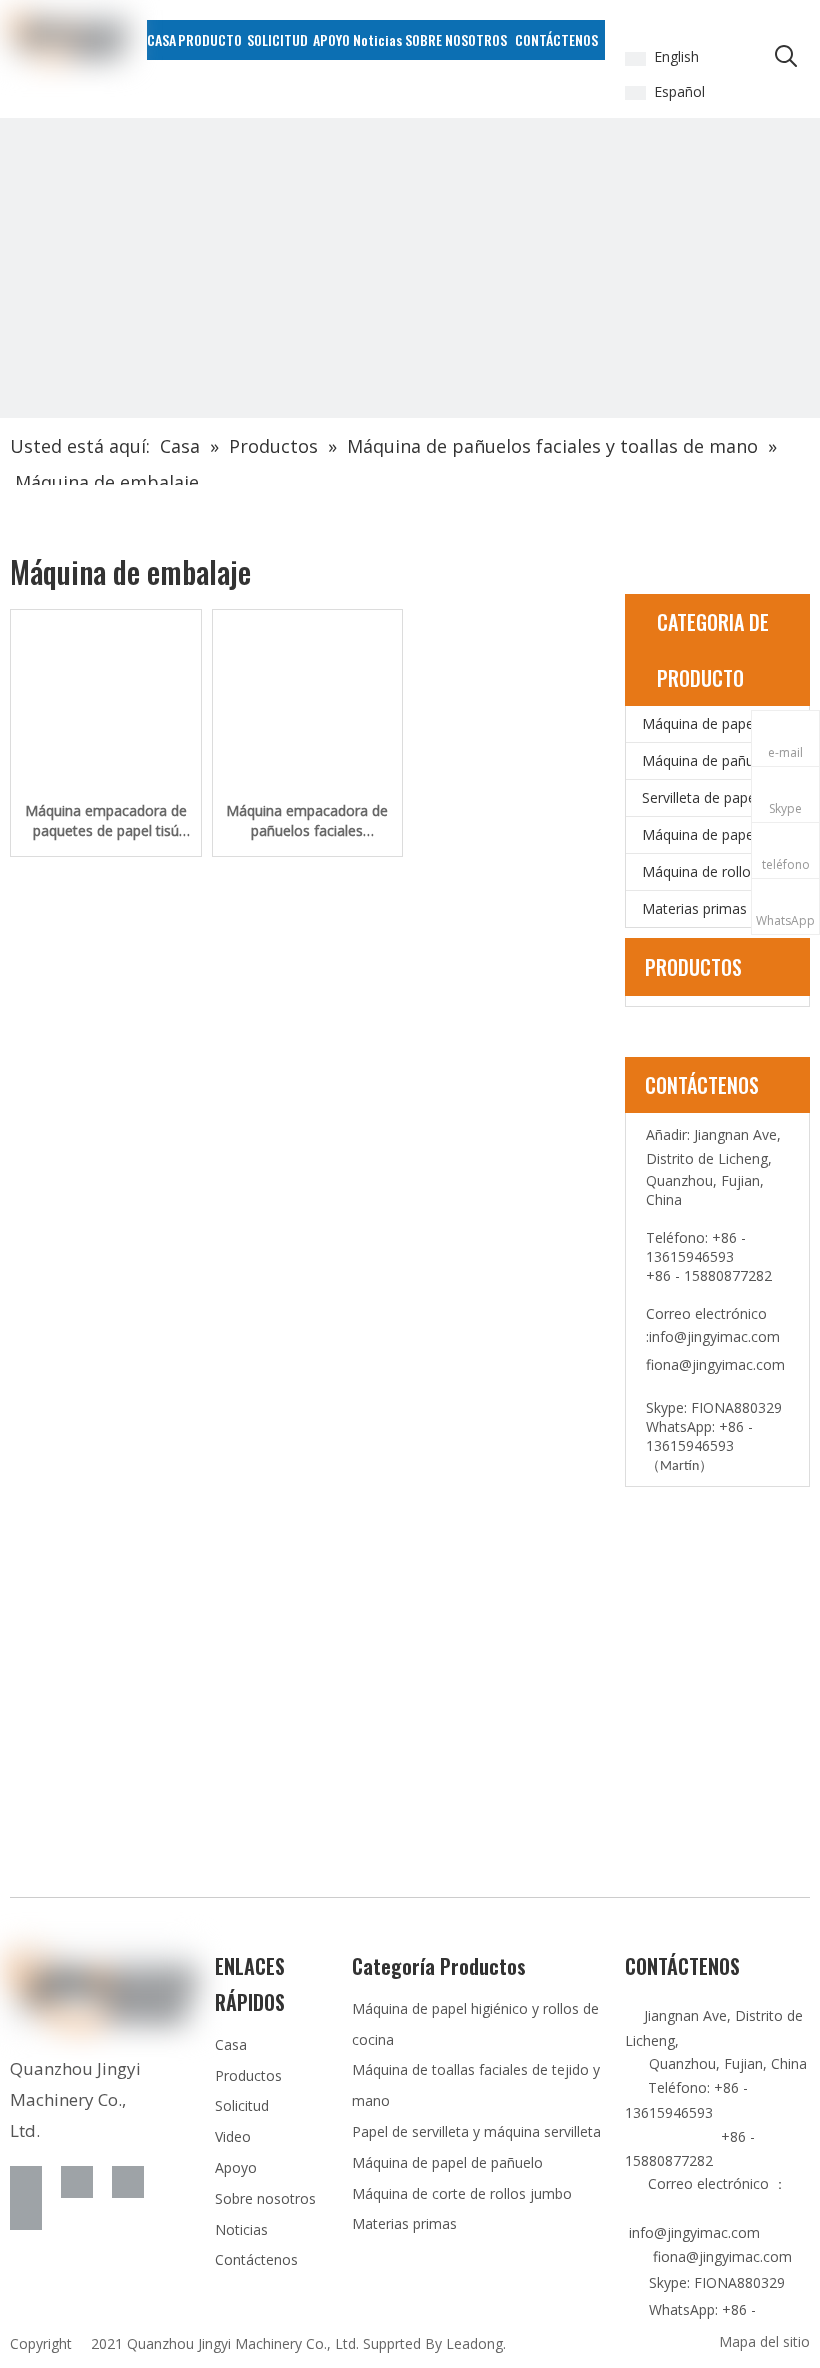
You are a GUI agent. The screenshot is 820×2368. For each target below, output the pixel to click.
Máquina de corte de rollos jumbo (462, 2193)
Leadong (474, 2343)
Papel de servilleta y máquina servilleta (476, 2131)
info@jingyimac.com (714, 1336)
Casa (231, 2044)
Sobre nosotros (265, 2198)
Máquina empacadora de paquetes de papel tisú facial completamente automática (106, 821)
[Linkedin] (77, 2182)
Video (233, 2136)
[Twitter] (128, 2182)
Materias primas (694, 908)
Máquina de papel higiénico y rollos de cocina (725, 723)
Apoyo (236, 2167)
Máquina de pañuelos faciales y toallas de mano (725, 760)
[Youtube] (26, 2214)
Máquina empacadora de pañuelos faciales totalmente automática (307, 821)
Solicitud (242, 2105)
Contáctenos (256, 2259)
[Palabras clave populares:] (786, 57)
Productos (248, 2075)
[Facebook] (26, 2182)
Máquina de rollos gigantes (725, 871)
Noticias (241, 2229)
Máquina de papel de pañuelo (447, 2162)
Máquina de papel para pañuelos (725, 834)
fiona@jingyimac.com (715, 1364)
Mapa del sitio (764, 2341)
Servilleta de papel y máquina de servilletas (725, 797)
